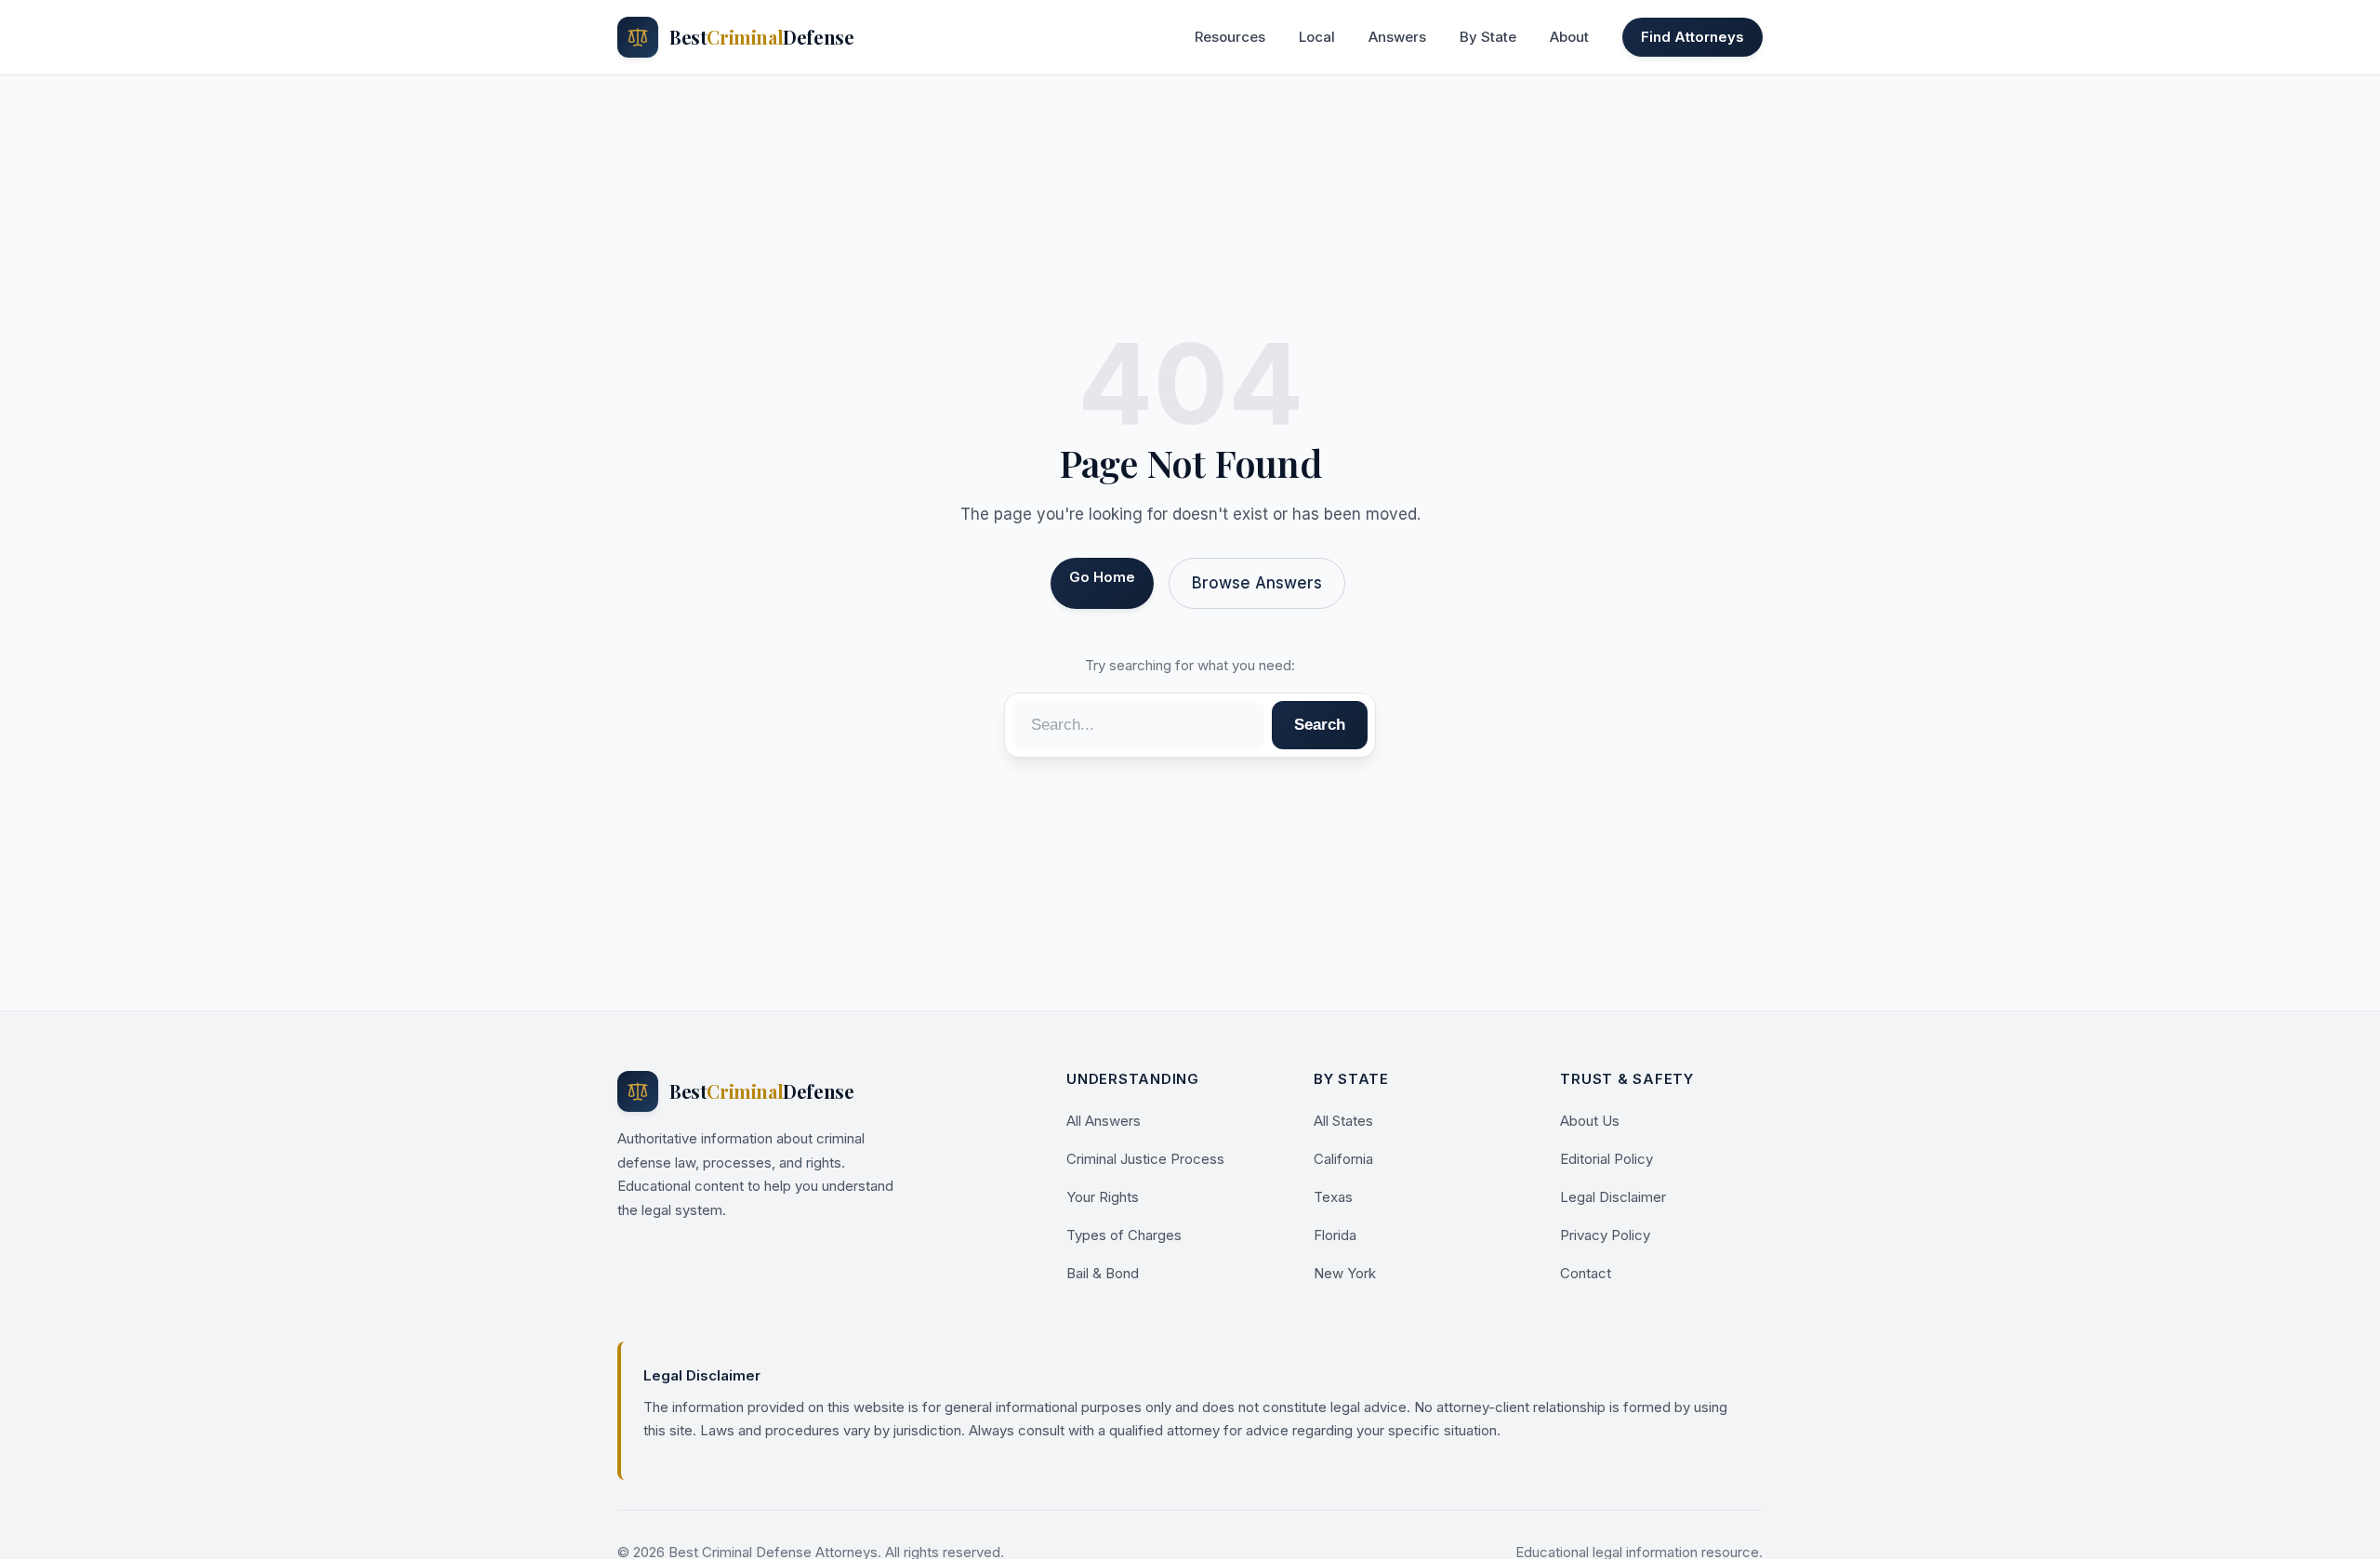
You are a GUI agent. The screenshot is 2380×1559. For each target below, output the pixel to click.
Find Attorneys (1692, 37)
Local (1317, 37)
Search (1320, 725)
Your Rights (1103, 1197)
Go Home (1102, 577)
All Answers (1104, 1121)
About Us (1590, 1121)
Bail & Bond (1103, 1273)
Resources (1230, 37)
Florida (1335, 1235)
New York (1345, 1273)
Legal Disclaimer (1613, 1197)
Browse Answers (1257, 583)
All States (1343, 1121)
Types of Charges (1124, 1235)
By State (1488, 37)
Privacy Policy (1605, 1235)
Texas (1333, 1197)
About (1569, 37)
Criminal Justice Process (1145, 1159)
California (1343, 1159)
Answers (1397, 37)
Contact (1586, 1273)
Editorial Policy (1606, 1159)
